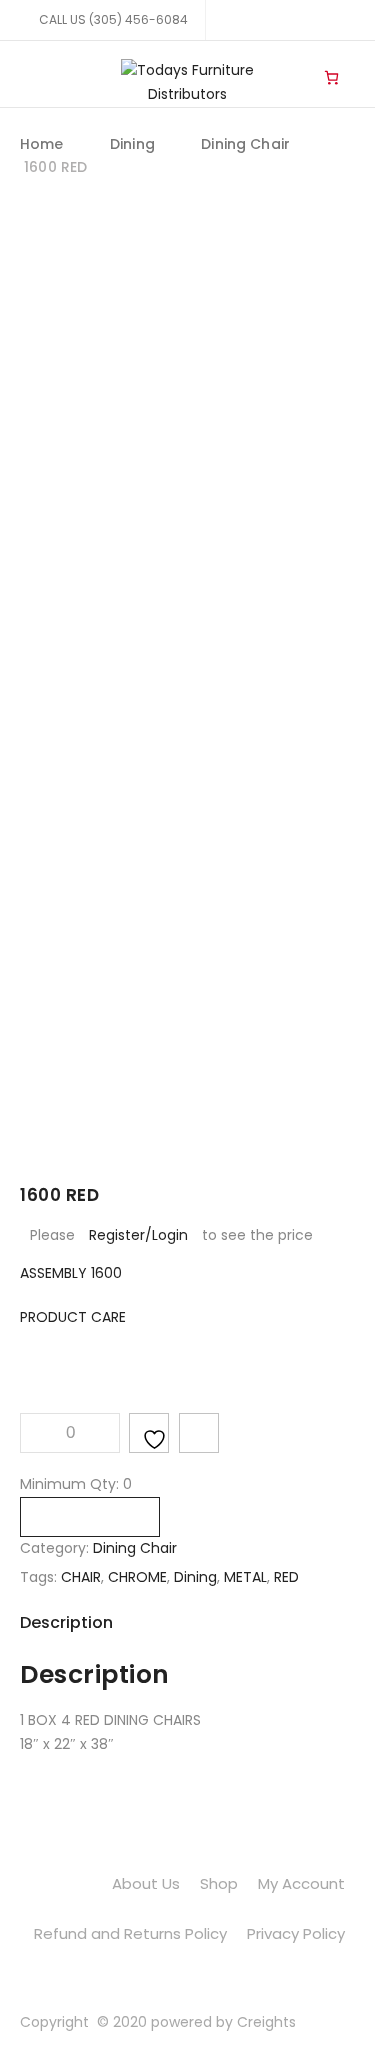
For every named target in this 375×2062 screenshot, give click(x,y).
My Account (301, 1883)
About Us (146, 1883)
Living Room (291, 61)
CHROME (137, 1577)
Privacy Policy (296, 1933)
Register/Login (138, 1235)
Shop (219, 1883)
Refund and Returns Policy (130, 1933)
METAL (245, 1577)
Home (42, 144)
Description (66, 1622)
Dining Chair (245, 144)
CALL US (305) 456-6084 (113, 19)
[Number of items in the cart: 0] (331, 77)
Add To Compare (199, 1433)
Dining (132, 144)
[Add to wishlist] (149, 1433)
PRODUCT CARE (73, 1317)
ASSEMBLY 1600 (71, 1273)
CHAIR (81, 1577)
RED (286, 1577)
